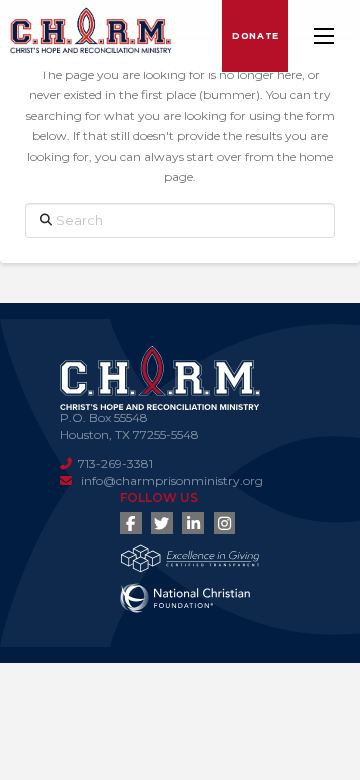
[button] (324, 36)
